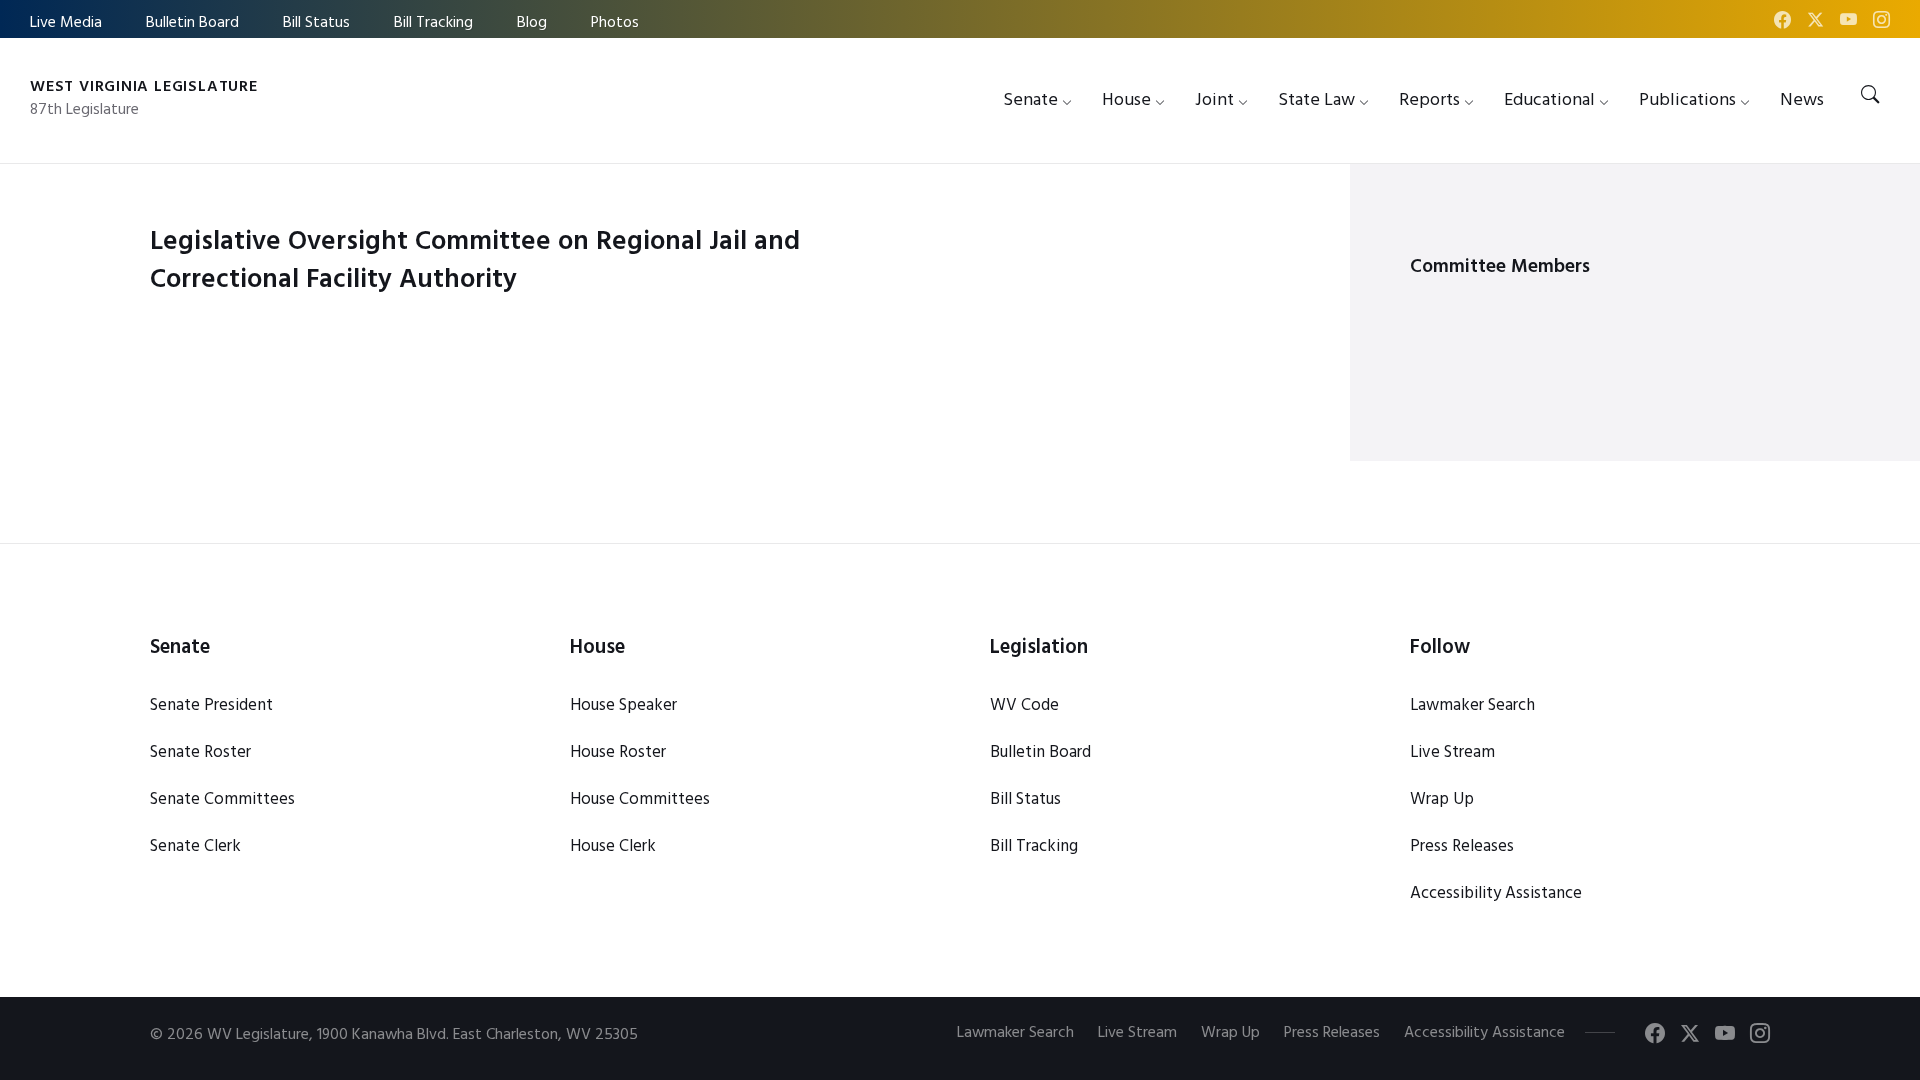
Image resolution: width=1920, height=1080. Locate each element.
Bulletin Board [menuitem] (192, 23)
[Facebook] (1784, 22)
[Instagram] (1881, 22)
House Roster (618, 752)
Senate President (211, 705)
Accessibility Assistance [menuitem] (1484, 1033)
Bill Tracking (1034, 846)
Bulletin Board (1040, 752)
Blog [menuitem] (532, 23)
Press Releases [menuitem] (1332, 1033)
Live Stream (1452, 752)
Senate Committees (222, 799)
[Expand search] (1870, 96)
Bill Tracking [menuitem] (433, 23)
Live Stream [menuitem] (1137, 1033)
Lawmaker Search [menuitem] (1015, 1033)
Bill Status (1025, 799)
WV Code (1024, 705)
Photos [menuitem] (615, 23)
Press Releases (1462, 846)
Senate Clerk (195, 846)
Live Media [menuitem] (66, 23)
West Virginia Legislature (144, 87)
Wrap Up (1442, 799)
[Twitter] (1817, 22)
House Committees (640, 799)
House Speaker (623, 705)
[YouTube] (1850, 22)
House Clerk (613, 846)
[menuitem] (1030, 100)
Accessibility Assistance (1496, 893)
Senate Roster (200, 752)
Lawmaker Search (1472, 705)
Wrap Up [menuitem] (1230, 1033)
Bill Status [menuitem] (316, 23)
